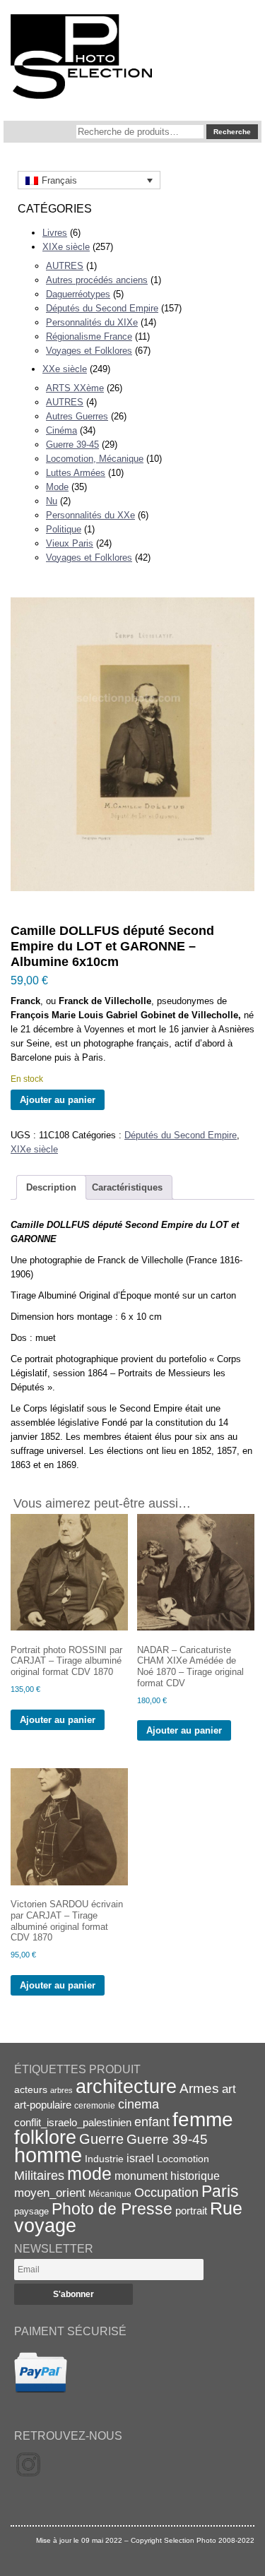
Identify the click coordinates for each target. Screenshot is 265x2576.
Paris (220, 2191)
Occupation (166, 2193)
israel (140, 2158)
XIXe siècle (66, 247)
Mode (57, 487)
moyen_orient (50, 2193)
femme (203, 2119)
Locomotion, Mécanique (95, 459)
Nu (52, 501)
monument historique (167, 2176)
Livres (55, 233)
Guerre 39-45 (72, 445)
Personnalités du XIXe (92, 322)
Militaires (39, 2176)
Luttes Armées (76, 473)
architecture (126, 2087)
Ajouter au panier (58, 1100)
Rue (226, 2208)
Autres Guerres (77, 416)
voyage (45, 2225)
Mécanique (110, 2194)
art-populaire (43, 2105)
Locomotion (183, 2159)
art (229, 2089)
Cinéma (61, 430)
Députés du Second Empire (102, 308)
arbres (61, 2090)
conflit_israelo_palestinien (73, 2123)
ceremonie (95, 2106)
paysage (31, 2211)
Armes (199, 2088)
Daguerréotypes (78, 294)
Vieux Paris (70, 543)
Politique (64, 529)
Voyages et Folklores (89, 351)
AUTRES (65, 266)
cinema (139, 2104)
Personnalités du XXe (90, 515)
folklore (45, 2137)
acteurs (31, 2089)
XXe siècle (65, 369)
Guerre (101, 2139)
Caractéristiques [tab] (127, 1187)
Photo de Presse (112, 2209)
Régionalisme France (89, 336)
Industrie (104, 2159)
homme (48, 2155)
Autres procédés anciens (97, 280)
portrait (191, 2211)
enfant (152, 2122)
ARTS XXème (75, 388)
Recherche (232, 132)
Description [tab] (51, 1187)
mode (89, 2173)
